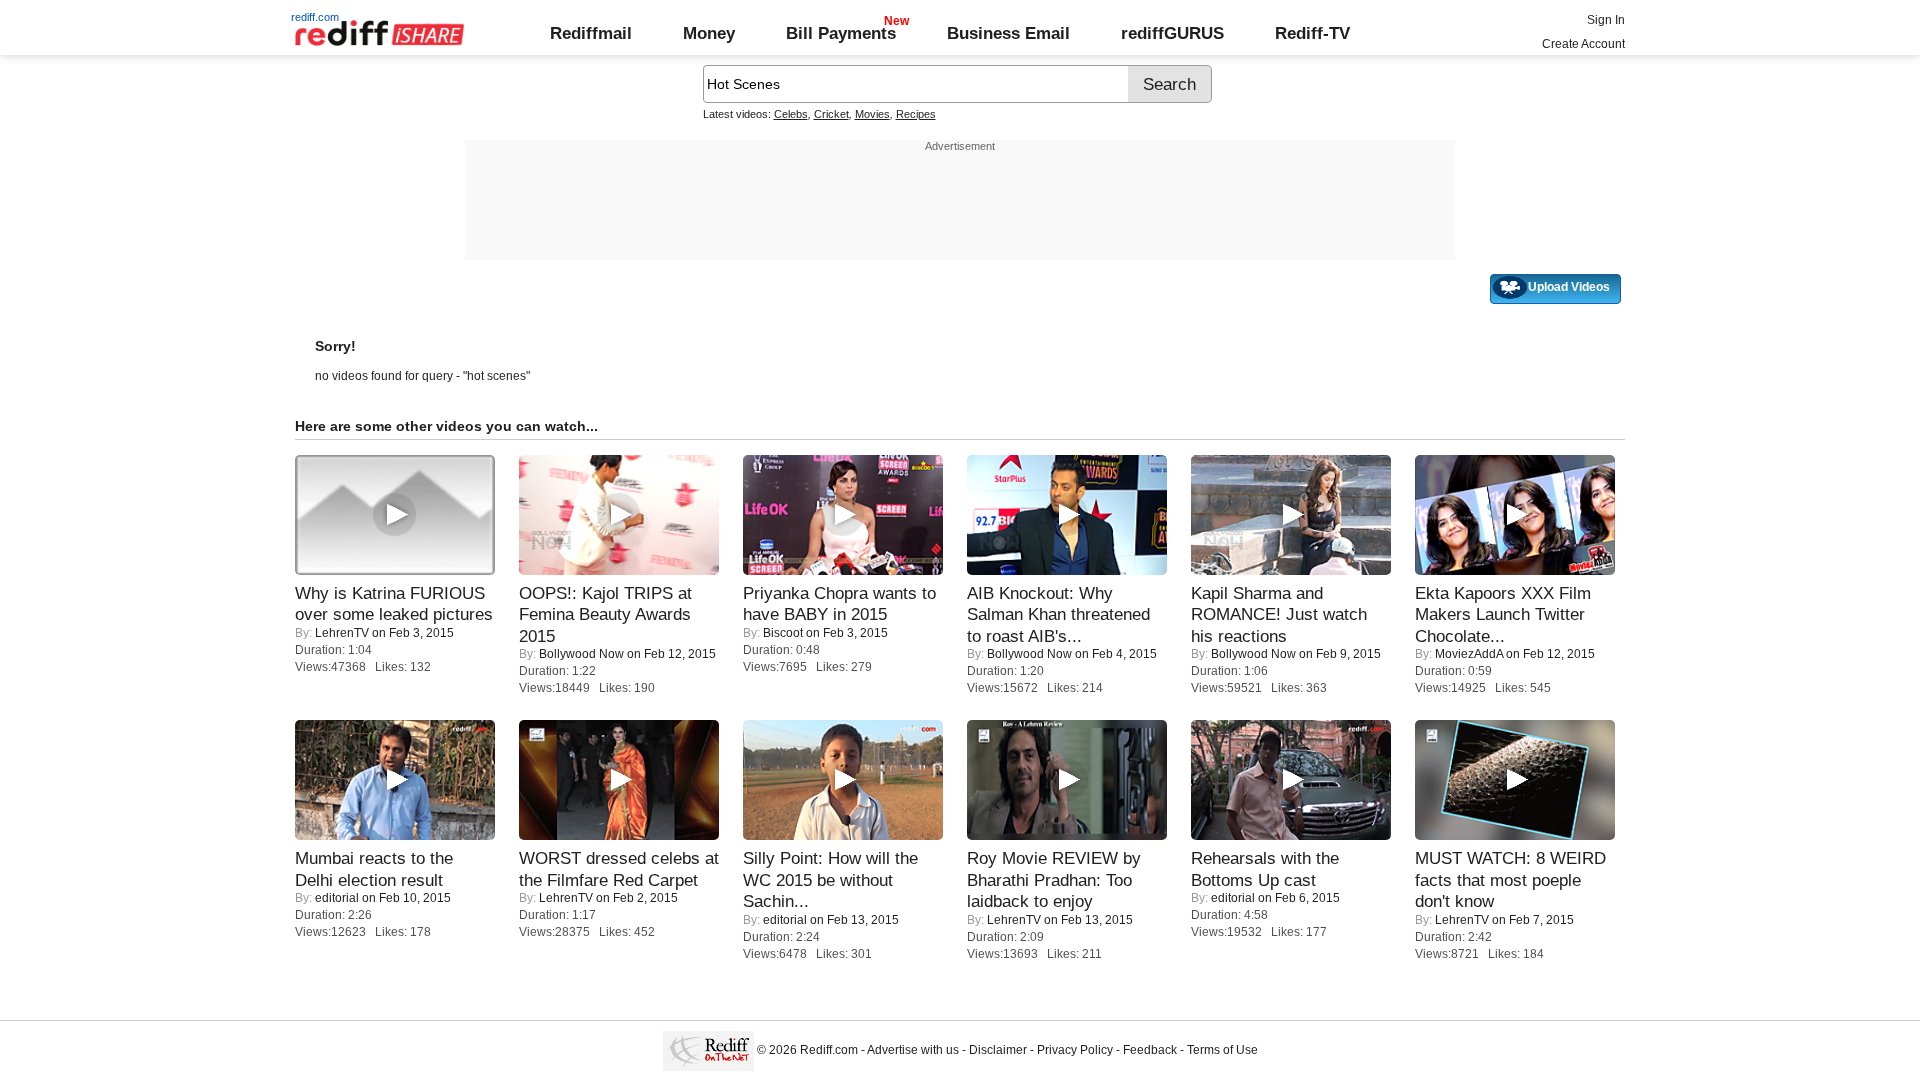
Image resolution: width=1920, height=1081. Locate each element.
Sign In (1606, 20)
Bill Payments (841, 33)
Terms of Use (1222, 1050)
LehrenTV (342, 633)
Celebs (791, 114)
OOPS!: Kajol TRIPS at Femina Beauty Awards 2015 (605, 614)
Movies (872, 114)
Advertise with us (913, 1050)
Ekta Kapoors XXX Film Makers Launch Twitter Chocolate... (1503, 614)
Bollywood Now (581, 654)
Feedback (1150, 1050)
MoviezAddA (1469, 654)
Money (709, 33)
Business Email (1008, 33)
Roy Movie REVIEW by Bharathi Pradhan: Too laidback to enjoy (1054, 879)
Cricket (831, 114)
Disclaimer (998, 1050)
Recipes (916, 114)
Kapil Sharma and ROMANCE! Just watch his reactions (1279, 614)
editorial (337, 898)
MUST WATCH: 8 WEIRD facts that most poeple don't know (1510, 879)
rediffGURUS (1172, 33)
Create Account (1583, 44)
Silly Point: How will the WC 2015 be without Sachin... (830, 879)
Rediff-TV (1312, 33)
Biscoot (783, 633)
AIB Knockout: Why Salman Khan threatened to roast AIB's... (1058, 614)
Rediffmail (591, 33)
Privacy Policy (1075, 1050)
